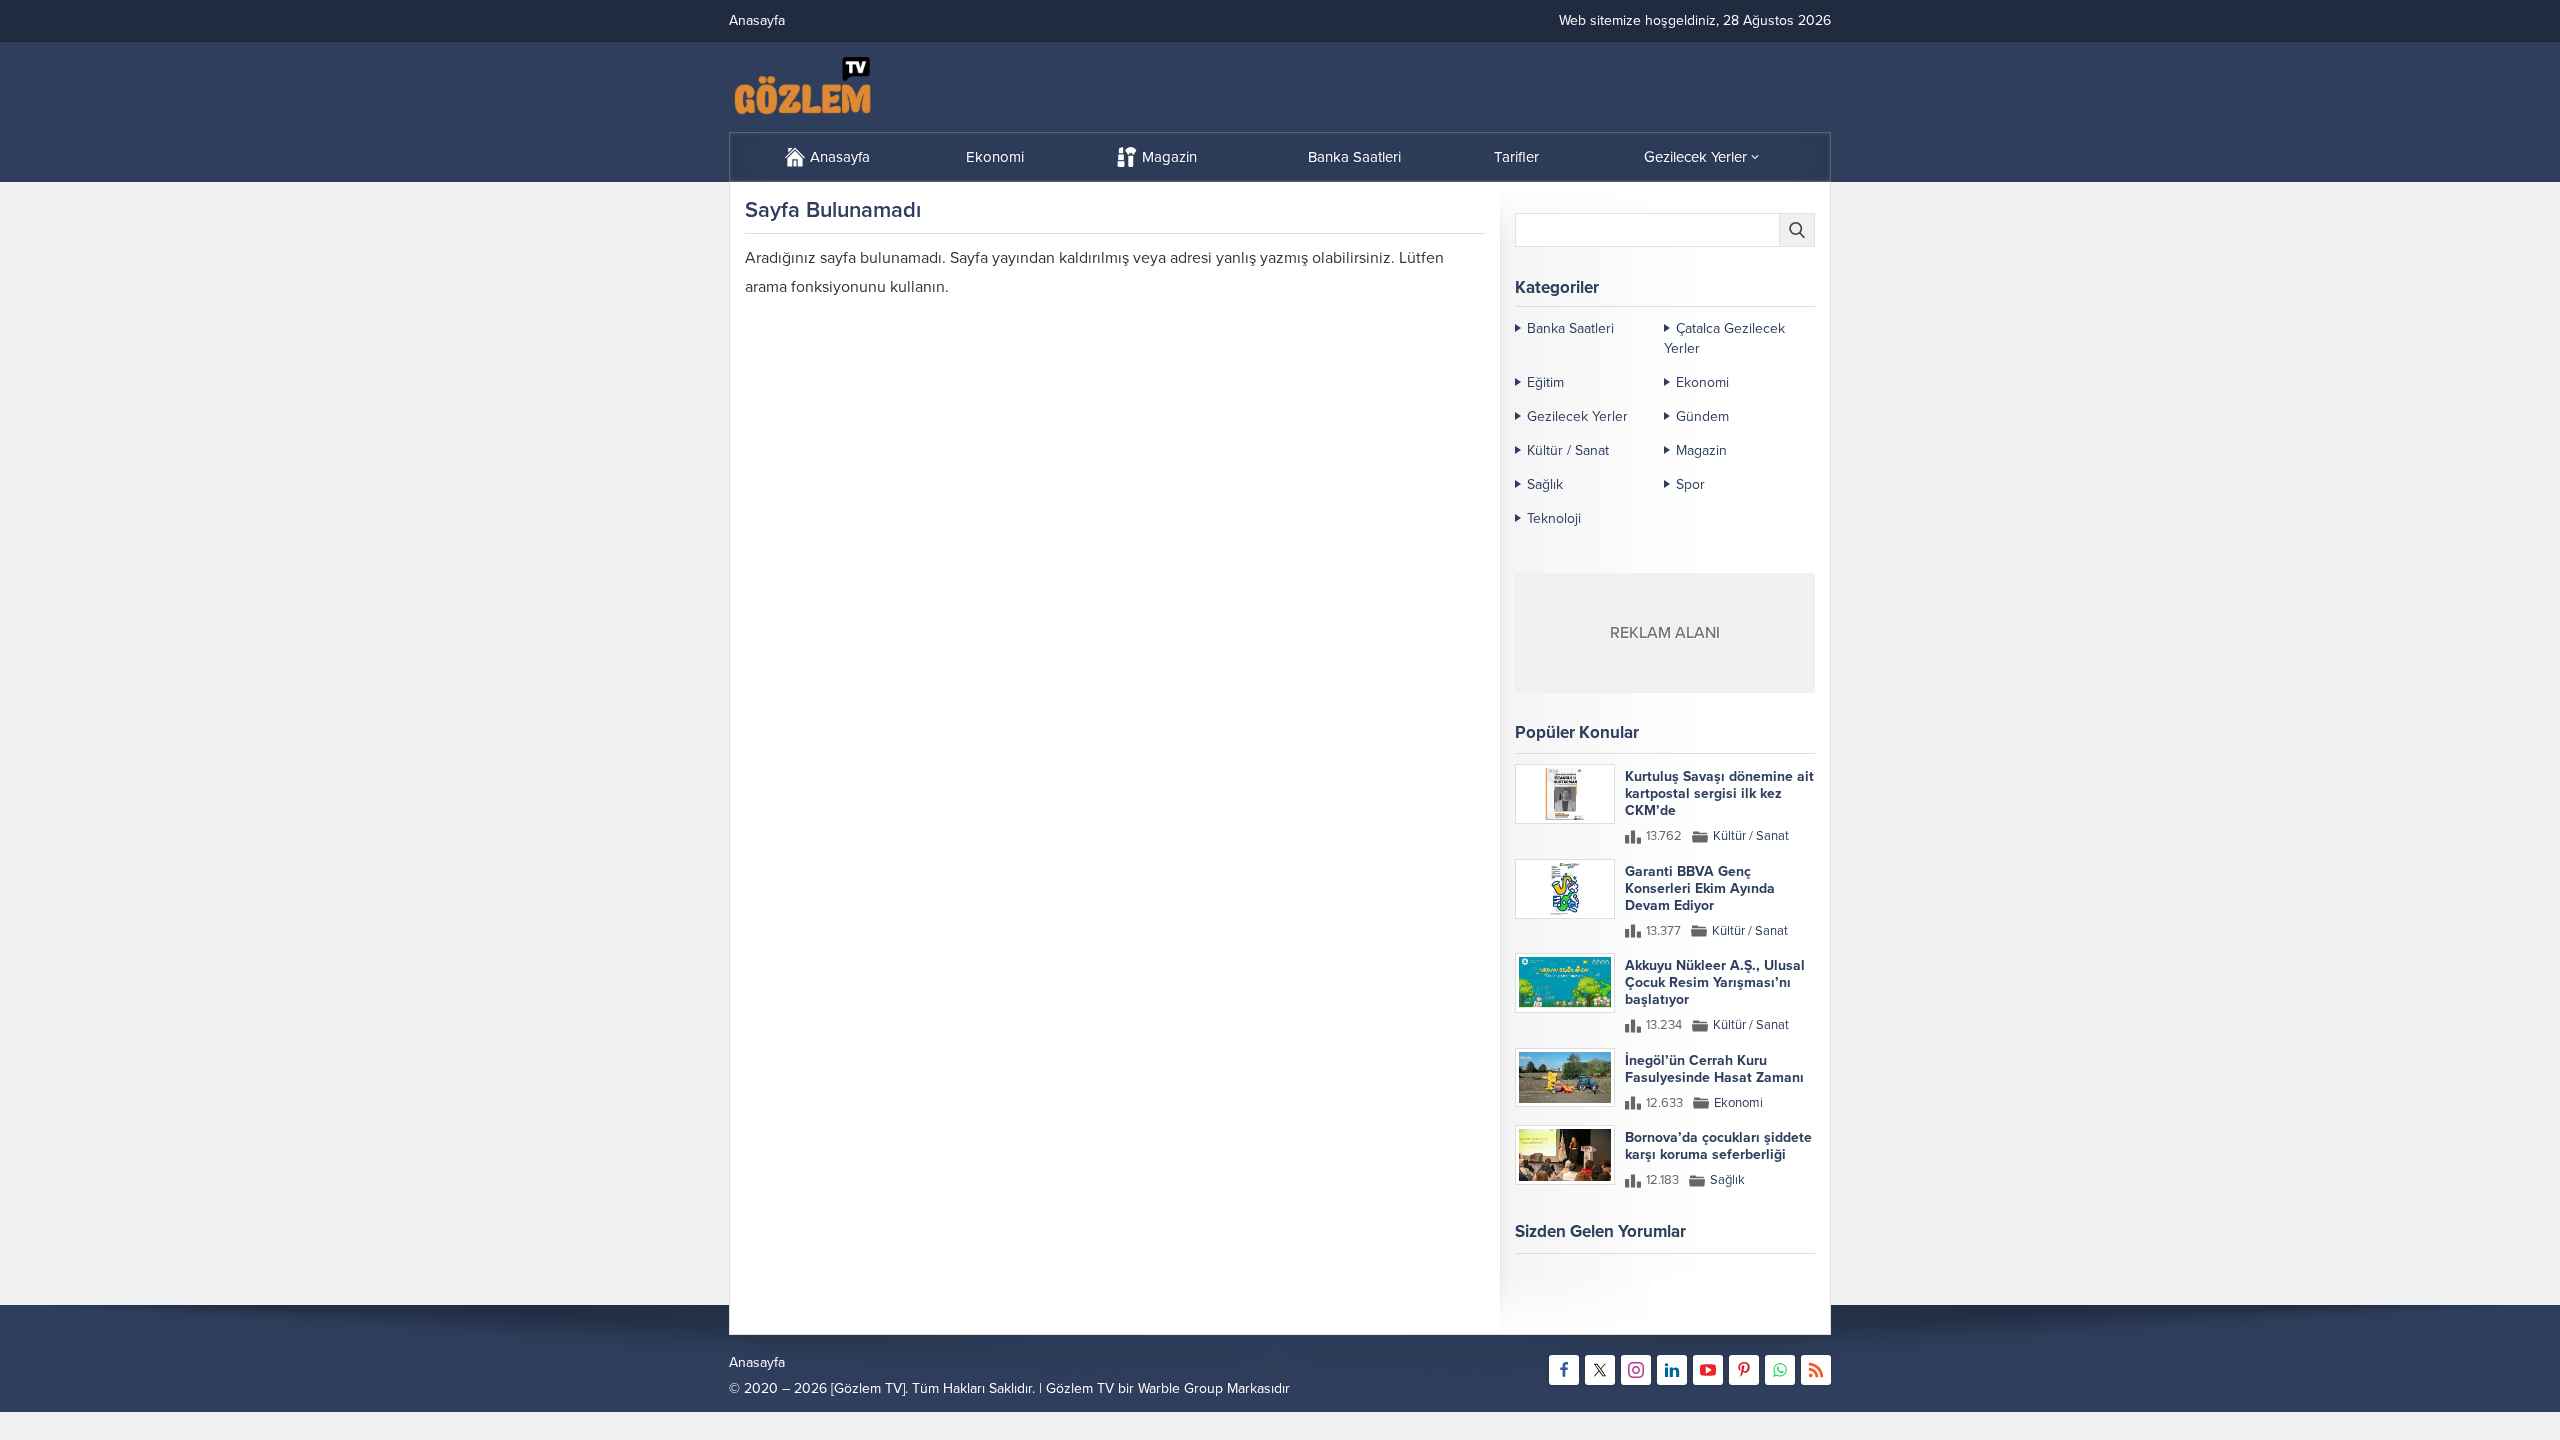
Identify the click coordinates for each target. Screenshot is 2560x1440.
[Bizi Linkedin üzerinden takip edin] (1672, 1370)
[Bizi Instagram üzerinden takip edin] (1636, 1370)
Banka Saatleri (1570, 328)
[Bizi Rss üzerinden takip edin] (1816, 1370)
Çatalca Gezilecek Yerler (1724, 338)
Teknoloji (1554, 518)
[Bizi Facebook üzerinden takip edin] (1564, 1370)
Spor (1690, 484)
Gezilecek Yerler (1577, 416)
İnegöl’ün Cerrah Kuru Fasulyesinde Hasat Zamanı (1714, 1069)
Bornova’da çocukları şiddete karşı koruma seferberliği (1718, 1146)
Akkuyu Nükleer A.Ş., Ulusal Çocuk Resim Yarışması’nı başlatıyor (1715, 982)
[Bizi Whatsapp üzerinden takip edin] (1780, 1370)
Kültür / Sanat (1568, 450)
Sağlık (1545, 484)
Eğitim (1545, 382)
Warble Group (1180, 1388)
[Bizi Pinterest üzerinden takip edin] (1744, 1370)
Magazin (1701, 450)
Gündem (1702, 416)
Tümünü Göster (1772, 1310)
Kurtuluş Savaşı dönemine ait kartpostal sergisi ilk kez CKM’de (1719, 793)
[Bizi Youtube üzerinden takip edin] (1708, 1370)
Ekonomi (1702, 382)
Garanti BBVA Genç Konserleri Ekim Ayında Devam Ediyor (1700, 888)
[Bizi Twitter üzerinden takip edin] (1600, 1370)
